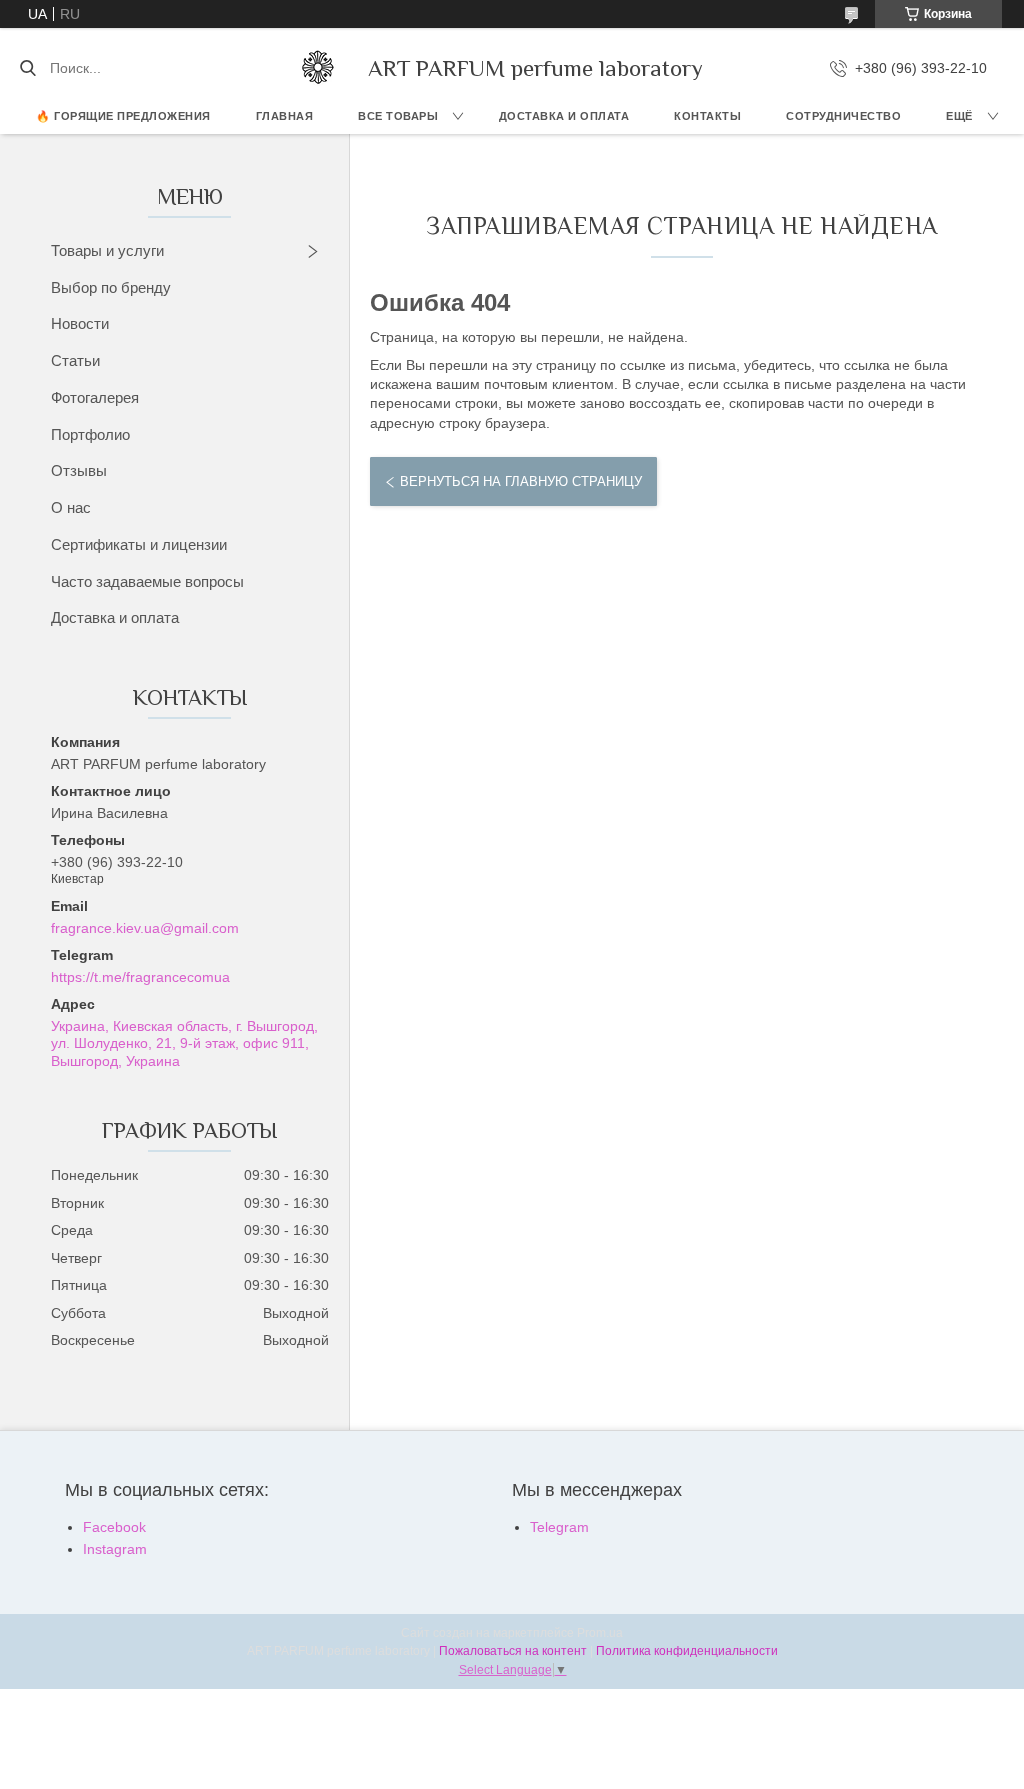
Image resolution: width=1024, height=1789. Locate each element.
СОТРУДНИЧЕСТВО (843, 116)
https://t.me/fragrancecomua (140, 977)
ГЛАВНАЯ (285, 116)
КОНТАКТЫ (707, 116)
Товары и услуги (107, 250)
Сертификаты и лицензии (139, 544)
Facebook (114, 1527)
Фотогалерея (95, 397)
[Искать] (27, 68)
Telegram (559, 1527)
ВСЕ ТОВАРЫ (398, 116)
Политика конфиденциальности (687, 1651)
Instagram (115, 1549)
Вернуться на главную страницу (521, 481)
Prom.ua (600, 1633)
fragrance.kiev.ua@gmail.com (145, 928)
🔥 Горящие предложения (123, 116)
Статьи (75, 360)
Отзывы (79, 470)
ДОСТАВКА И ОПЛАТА (564, 116)
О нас (71, 507)
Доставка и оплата (115, 617)
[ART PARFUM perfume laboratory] (318, 68)
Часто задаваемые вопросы (147, 581)
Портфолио (90, 434)
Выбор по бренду (111, 287)
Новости (80, 323)
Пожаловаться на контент (513, 1651)
